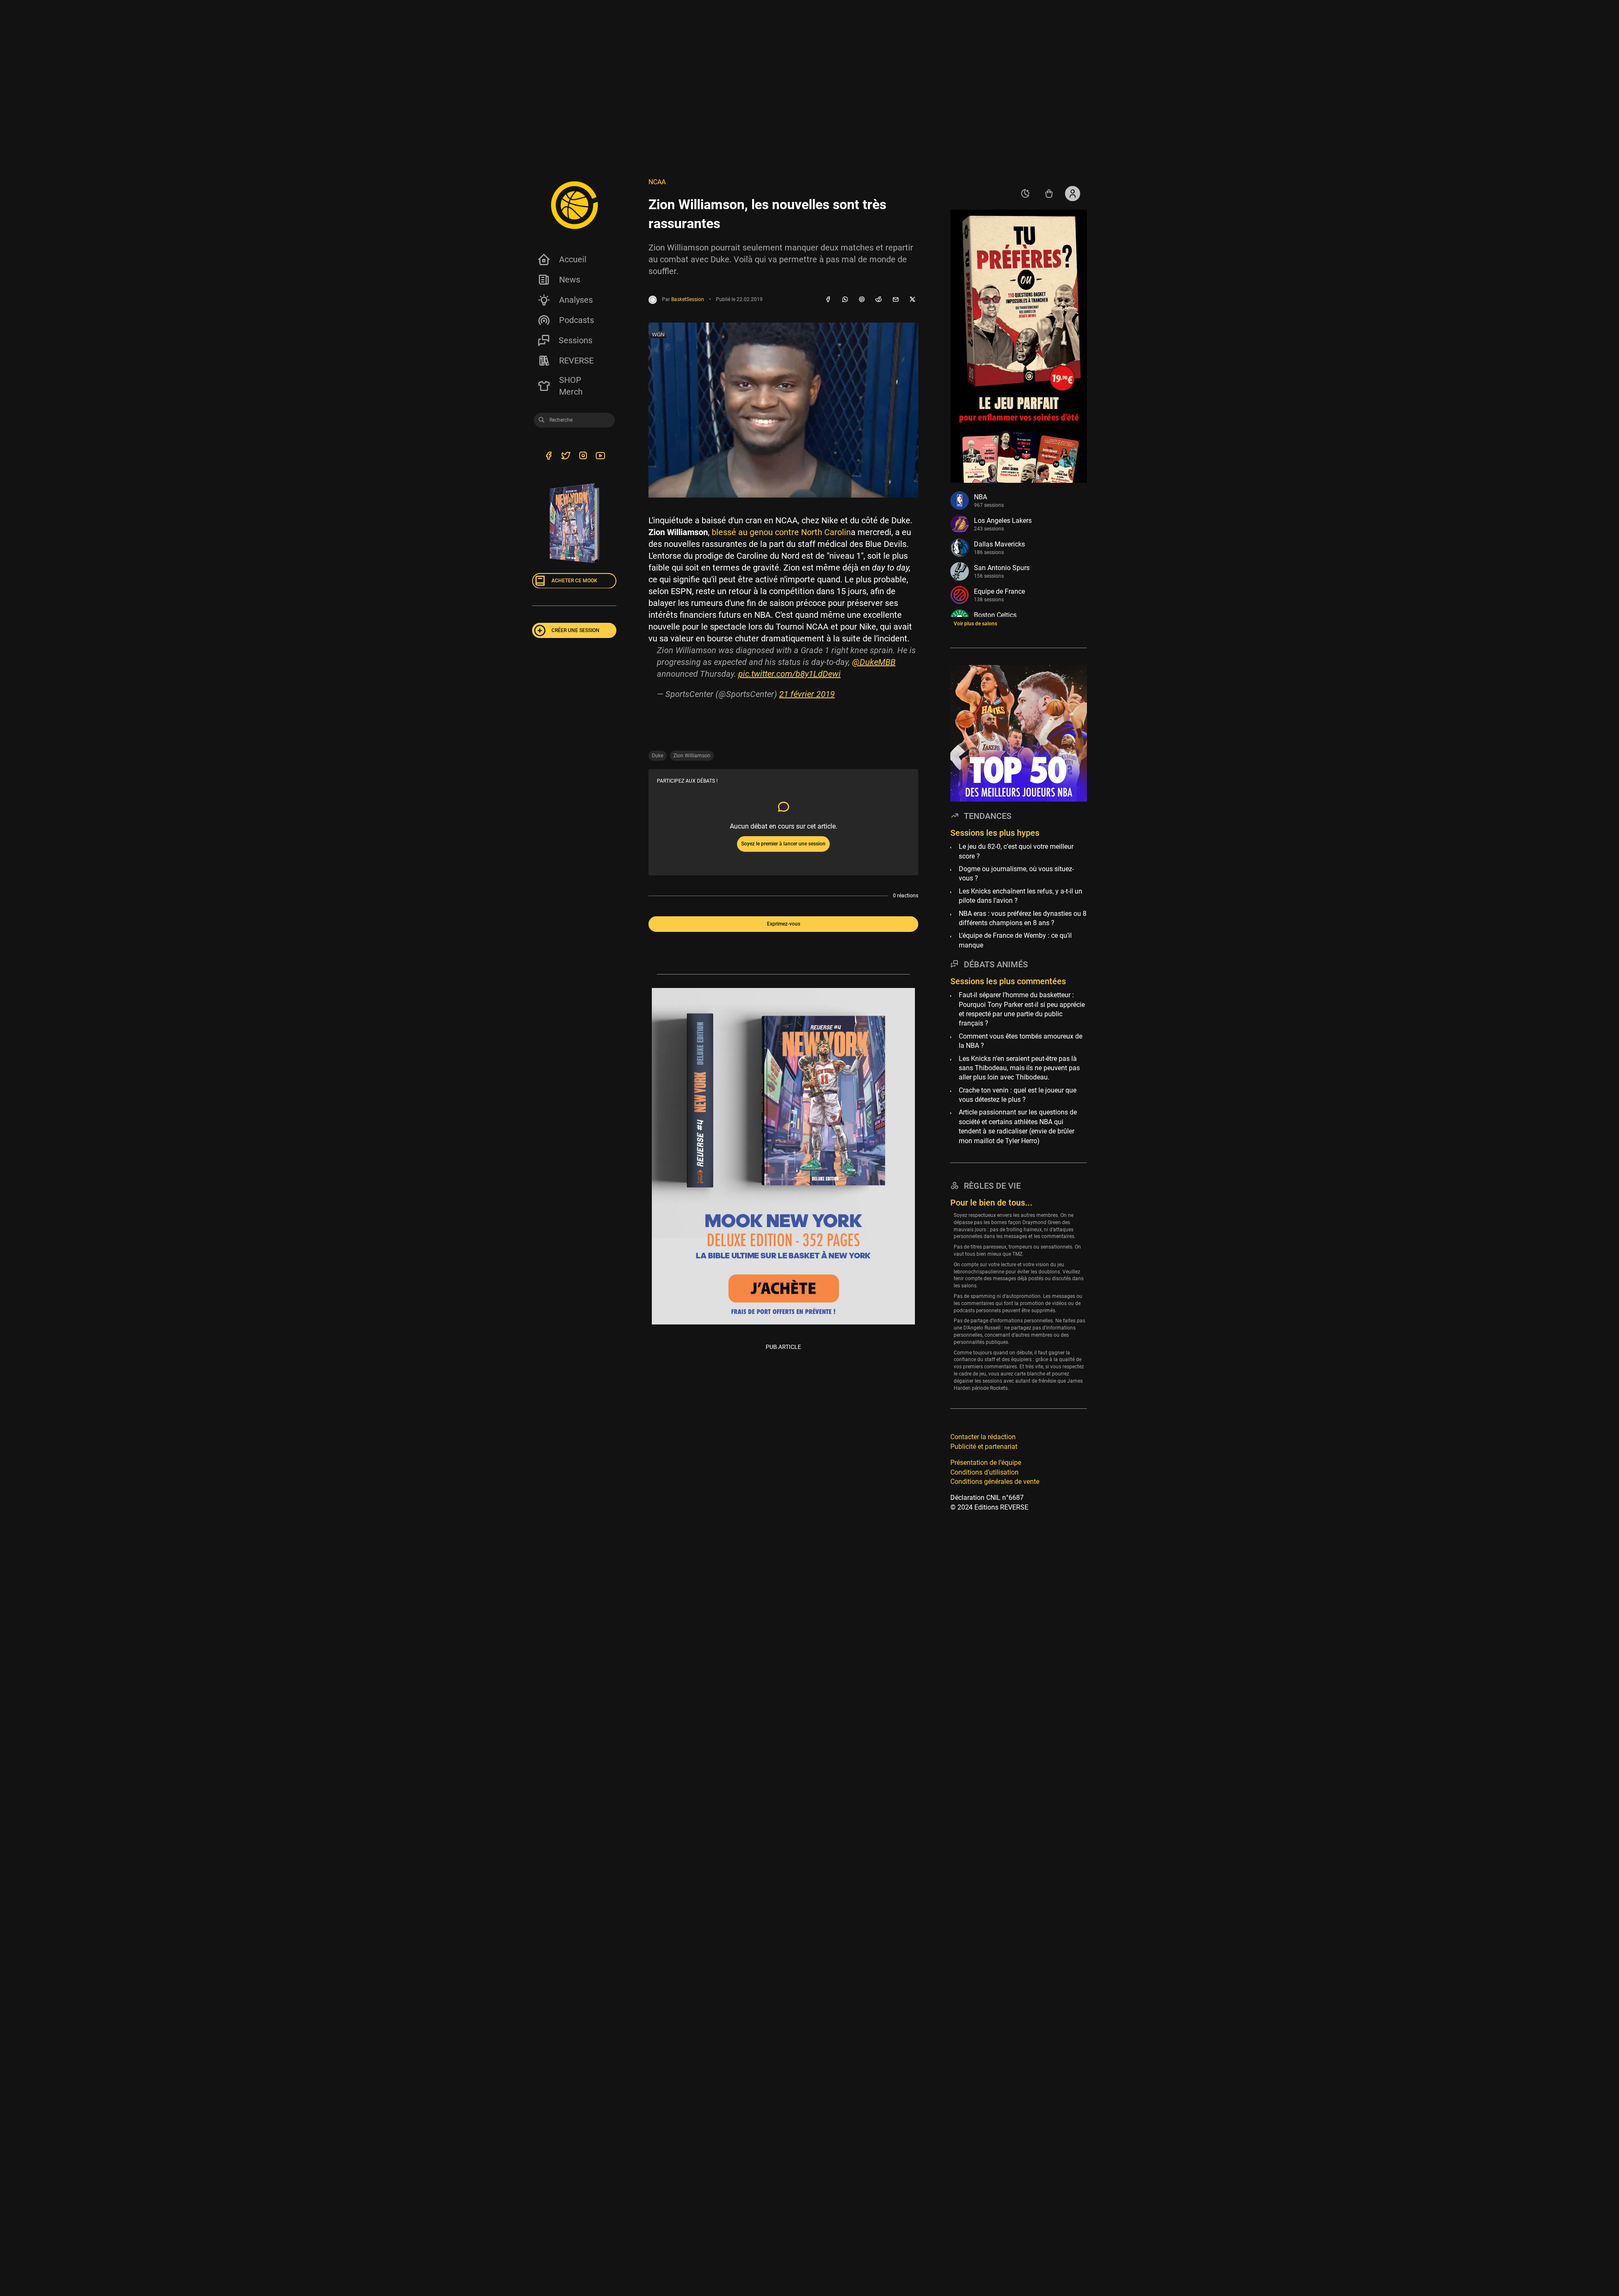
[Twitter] (566, 457)
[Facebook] (828, 300)
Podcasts (577, 320)
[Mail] (896, 300)
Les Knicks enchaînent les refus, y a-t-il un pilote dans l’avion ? (1021, 895)
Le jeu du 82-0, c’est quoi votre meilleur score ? (1016, 851)
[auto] (1025, 194)
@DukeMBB (874, 662)
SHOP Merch (571, 386)
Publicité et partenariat (984, 1446)
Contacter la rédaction (983, 1437)
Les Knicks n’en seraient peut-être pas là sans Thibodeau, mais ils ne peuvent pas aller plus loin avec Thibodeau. (1019, 1068)
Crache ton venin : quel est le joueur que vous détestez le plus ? (1018, 1094)
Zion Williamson (692, 756)
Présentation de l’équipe (986, 1462)
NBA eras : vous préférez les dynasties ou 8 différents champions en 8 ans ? (1023, 918)
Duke (658, 756)
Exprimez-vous (784, 924)
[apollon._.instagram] (583, 457)
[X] (912, 300)
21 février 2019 (807, 694)
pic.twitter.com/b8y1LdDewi (789, 674)
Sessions (576, 340)
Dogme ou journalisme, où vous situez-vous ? (1016, 873)
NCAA (657, 182)
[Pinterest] (862, 300)
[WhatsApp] (845, 300)
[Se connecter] (1073, 194)
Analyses (576, 300)
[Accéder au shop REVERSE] (1049, 194)
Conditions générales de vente (995, 1481)
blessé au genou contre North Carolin (781, 532)
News (570, 280)
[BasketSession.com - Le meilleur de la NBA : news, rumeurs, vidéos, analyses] (574, 205)
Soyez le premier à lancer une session (783, 844)
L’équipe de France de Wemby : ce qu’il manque (1015, 940)
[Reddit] (879, 300)
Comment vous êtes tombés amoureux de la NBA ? (1021, 1040)
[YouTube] (600, 457)
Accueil (573, 259)
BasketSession (688, 299)
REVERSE (576, 361)
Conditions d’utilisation (984, 1472)
